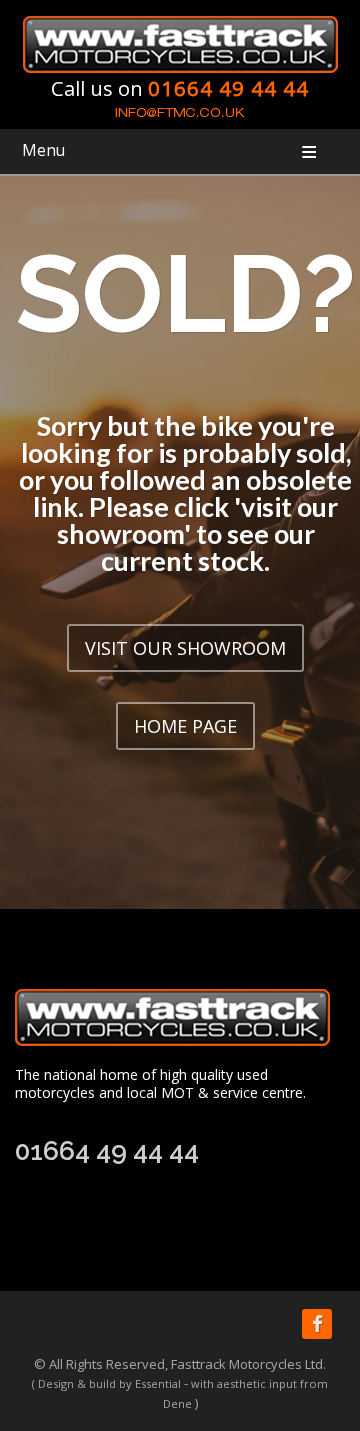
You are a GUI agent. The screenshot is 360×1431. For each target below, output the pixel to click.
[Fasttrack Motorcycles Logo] (180, 42)
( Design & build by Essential (106, 1383)
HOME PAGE (185, 726)
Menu (43, 150)
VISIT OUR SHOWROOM (185, 648)
